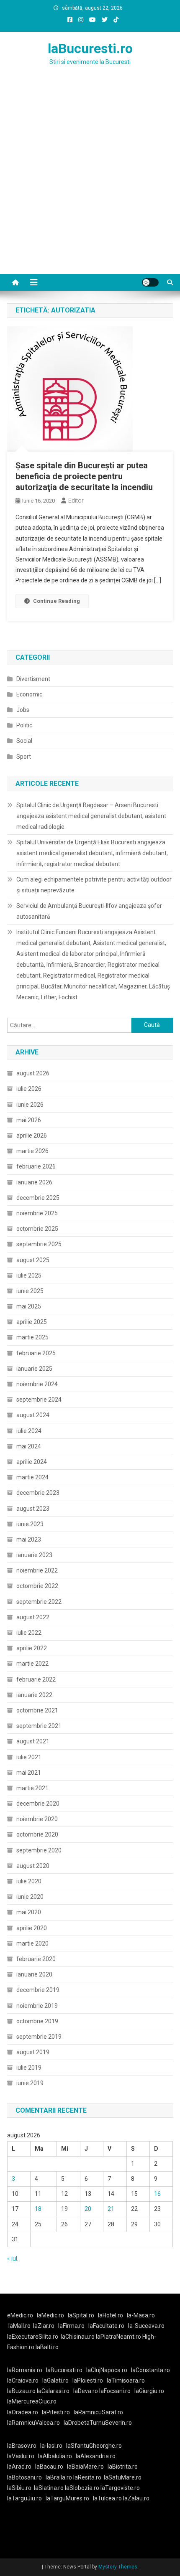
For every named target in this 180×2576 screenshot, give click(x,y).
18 (38, 2209)
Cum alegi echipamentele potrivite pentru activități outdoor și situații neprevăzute (94, 885)
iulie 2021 (29, 1757)
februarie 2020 (36, 1959)
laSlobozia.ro (82, 2488)
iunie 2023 (30, 1524)
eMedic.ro (20, 2315)
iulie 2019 (29, 2068)
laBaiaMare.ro (85, 2467)
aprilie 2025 (32, 1322)
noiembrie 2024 (37, 1384)
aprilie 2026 (32, 1136)
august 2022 (33, 1617)
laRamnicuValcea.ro (33, 2423)
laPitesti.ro (56, 2412)
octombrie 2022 (37, 1586)
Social (24, 741)
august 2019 (33, 2052)
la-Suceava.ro (146, 2326)
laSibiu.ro (19, 2488)
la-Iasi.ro (51, 2446)
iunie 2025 (30, 1291)
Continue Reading (57, 601)
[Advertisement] (90, 180)
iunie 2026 (30, 1105)
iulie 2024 (29, 1431)
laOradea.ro (23, 2412)
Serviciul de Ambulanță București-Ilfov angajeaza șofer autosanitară (89, 911)
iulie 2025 (29, 1275)
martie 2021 (32, 1788)
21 (111, 2209)
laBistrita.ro (123, 2467)
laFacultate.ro (106, 2326)
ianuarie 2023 (34, 1555)
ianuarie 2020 (34, 1974)
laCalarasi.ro (53, 2391)
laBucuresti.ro (90, 48)
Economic (29, 694)
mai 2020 (29, 1912)
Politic (24, 725)
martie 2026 (32, 1151)
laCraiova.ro (23, 2380)
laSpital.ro (81, 2315)
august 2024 (33, 1415)
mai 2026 (29, 1120)
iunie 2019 (30, 2083)
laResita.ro (87, 2477)
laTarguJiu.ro (26, 2498)
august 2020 (33, 1866)
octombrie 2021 (37, 1710)
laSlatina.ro (49, 2488)
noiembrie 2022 (37, 1570)
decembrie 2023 (38, 1493)
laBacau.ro (49, 2467)
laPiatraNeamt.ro (118, 2337)
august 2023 (33, 1509)
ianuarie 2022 (34, 1695)
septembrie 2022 (39, 1602)
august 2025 (33, 1260)
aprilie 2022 (32, 1648)
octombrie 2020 (37, 1834)
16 (157, 2194)
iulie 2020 (29, 1881)
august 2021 (33, 1741)
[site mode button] (150, 282)
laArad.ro (19, 2467)
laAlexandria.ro (96, 2456)
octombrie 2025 (37, 1229)
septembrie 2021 (39, 1726)
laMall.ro (19, 2326)
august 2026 (33, 1073)
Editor (76, 500)
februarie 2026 (36, 1166)
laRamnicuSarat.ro (98, 2412)
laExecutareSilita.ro (33, 2337)
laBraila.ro (59, 2477)
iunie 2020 (30, 1897)
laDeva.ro (86, 2391)
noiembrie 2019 (37, 2006)
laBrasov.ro (22, 2446)
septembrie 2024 (39, 1400)
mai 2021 (29, 1773)
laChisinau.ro (78, 2337)
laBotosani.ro (24, 2477)
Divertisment (33, 679)
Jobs (23, 710)
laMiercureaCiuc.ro (32, 2401)
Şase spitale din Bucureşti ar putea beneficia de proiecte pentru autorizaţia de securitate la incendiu (84, 476)
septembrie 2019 (39, 2037)
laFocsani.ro (115, 2391)
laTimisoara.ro (126, 2380)
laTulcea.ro (108, 2498)
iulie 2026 (29, 1089)
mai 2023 (29, 1540)
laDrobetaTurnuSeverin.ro (98, 2423)
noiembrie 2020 (37, 1819)
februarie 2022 (36, 1679)
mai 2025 (29, 1306)
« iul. (13, 2258)
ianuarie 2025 (34, 1369)
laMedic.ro (51, 2315)
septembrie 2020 (39, 1850)
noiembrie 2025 (37, 1213)
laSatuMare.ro (123, 2477)
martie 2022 (32, 1664)
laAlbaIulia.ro (55, 2456)
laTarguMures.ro (67, 2498)
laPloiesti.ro (88, 2380)
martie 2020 (32, 1943)
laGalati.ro (55, 2380)
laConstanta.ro (150, 2370)
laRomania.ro (25, 2370)
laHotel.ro (111, 2315)
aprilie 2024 (32, 1462)
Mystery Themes (118, 2567)
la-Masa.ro (141, 2315)
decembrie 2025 (38, 1198)
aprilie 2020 (32, 1928)
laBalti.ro (47, 2347)
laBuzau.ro (22, 2391)
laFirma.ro (71, 2326)
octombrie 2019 (37, 2021)
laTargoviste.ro (120, 2488)
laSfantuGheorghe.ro (94, 2446)
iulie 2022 (29, 1633)
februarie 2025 (36, 1353)
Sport (24, 757)
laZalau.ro (136, 2498)
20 (88, 2209)
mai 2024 (29, 1446)
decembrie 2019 (38, 1990)
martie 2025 (32, 1337)
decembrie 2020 (38, 1804)
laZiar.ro (44, 2326)
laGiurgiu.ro (150, 2391)
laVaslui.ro (23, 2456)
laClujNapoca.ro (107, 2370)
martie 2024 (32, 1477)
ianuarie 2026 (34, 1182)
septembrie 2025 (39, 1244)
